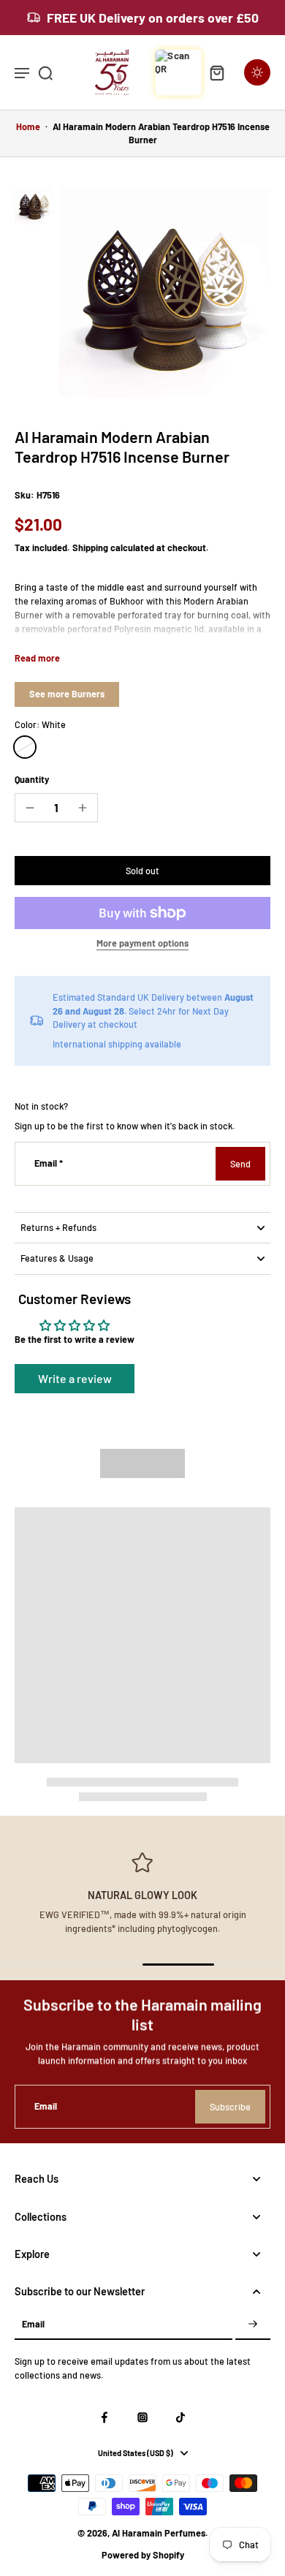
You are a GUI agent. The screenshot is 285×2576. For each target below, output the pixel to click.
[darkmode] (257, 72)
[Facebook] (104, 2417)
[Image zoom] (165, 292)
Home (28, 126)
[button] (142, 871)
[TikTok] (180, 2417)
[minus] (30, 808)
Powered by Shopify (143, 2555)
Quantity (32, 779)
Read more (37, 658)
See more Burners (67, 694)
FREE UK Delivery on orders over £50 (153, 18)
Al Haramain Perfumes (159, 2533)
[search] (45, 72)
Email (49, 1163)
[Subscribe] (253, 2325)
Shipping (91, 548)
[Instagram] (142, 2417)
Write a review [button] (75, 1378)
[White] (25, 747)
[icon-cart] (216, 72)
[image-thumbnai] (34, 206)
